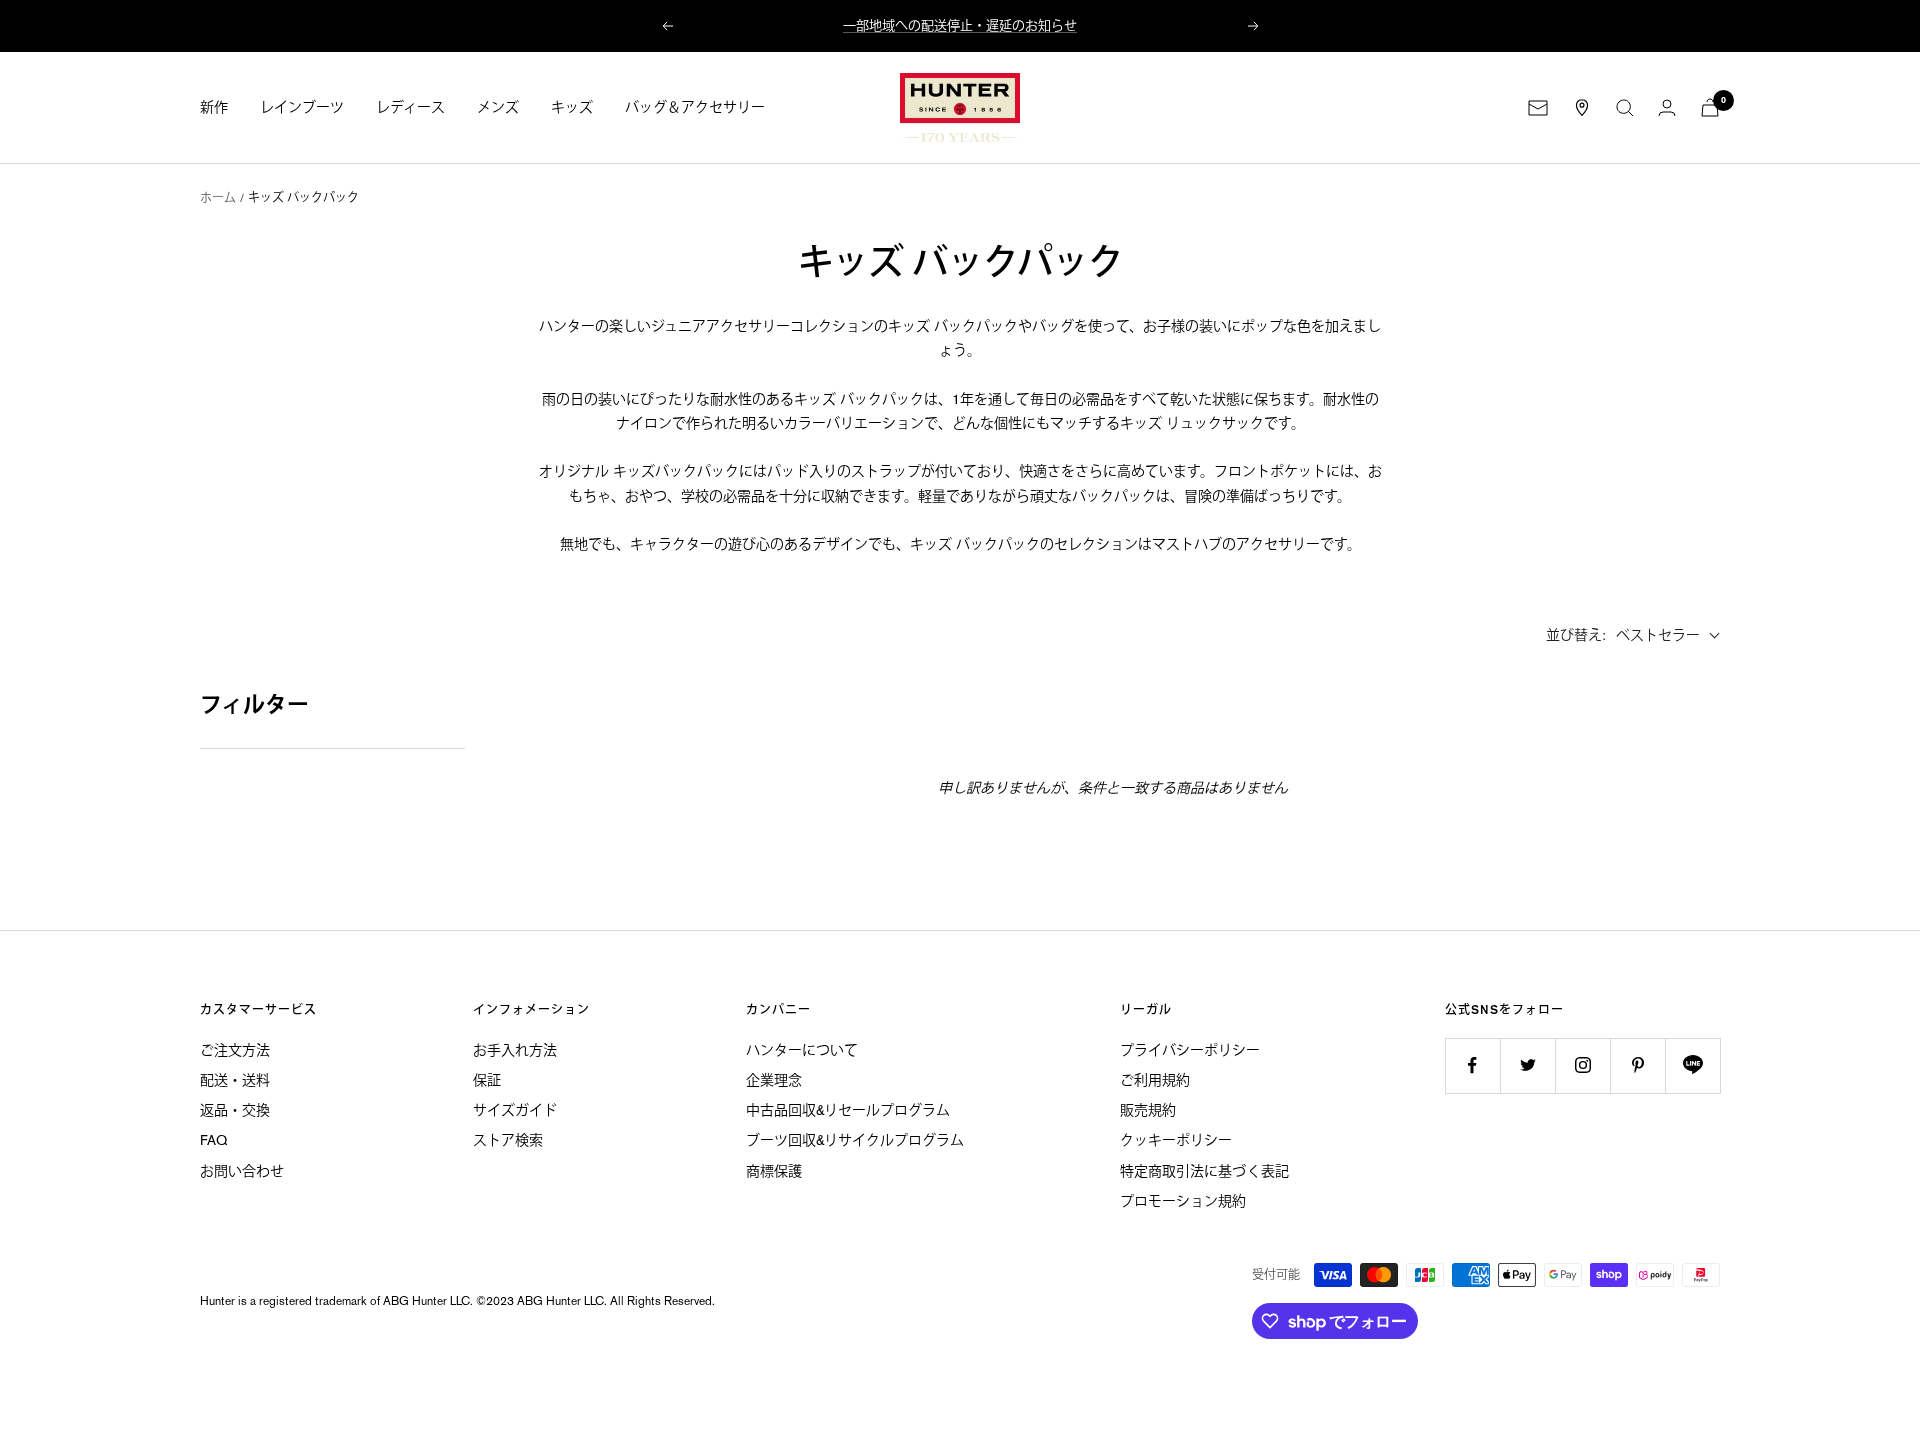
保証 (487, 1080)
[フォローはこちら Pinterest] (1637, 1065)
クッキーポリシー (1176, 1140)
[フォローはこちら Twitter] (1527, 1065)
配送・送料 (235, 1080)
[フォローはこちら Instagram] (1582, 1065)
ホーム (218, 198)
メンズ (498, 108)
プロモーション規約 (1183, 1201)
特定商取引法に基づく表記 (1204, 1171)
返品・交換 (235, 1110)
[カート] (1710, 107)
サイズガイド (515, 1110)
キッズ (572, 108)
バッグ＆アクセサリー (695, 108)
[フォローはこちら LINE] (1692, 1065)
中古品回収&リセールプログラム (848, 1110)
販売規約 (1148, 1110)
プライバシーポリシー (1190, 1050)
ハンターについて (802, 1050)
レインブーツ (302, 108)
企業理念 (774, 1080)
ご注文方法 (235, 1050)
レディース (410, 108)
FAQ (213, 1140)
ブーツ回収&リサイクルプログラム (855, 1140)
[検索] (1625, 108)
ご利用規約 (1155, 1080)
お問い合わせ (242, 1171)
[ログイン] (1667, 107)
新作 (214, 108)
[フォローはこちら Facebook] (1472, 1065)
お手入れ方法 (515, 1050)
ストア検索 (508, 1140)
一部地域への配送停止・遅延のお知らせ (960, 25)
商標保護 (774, 1171)
